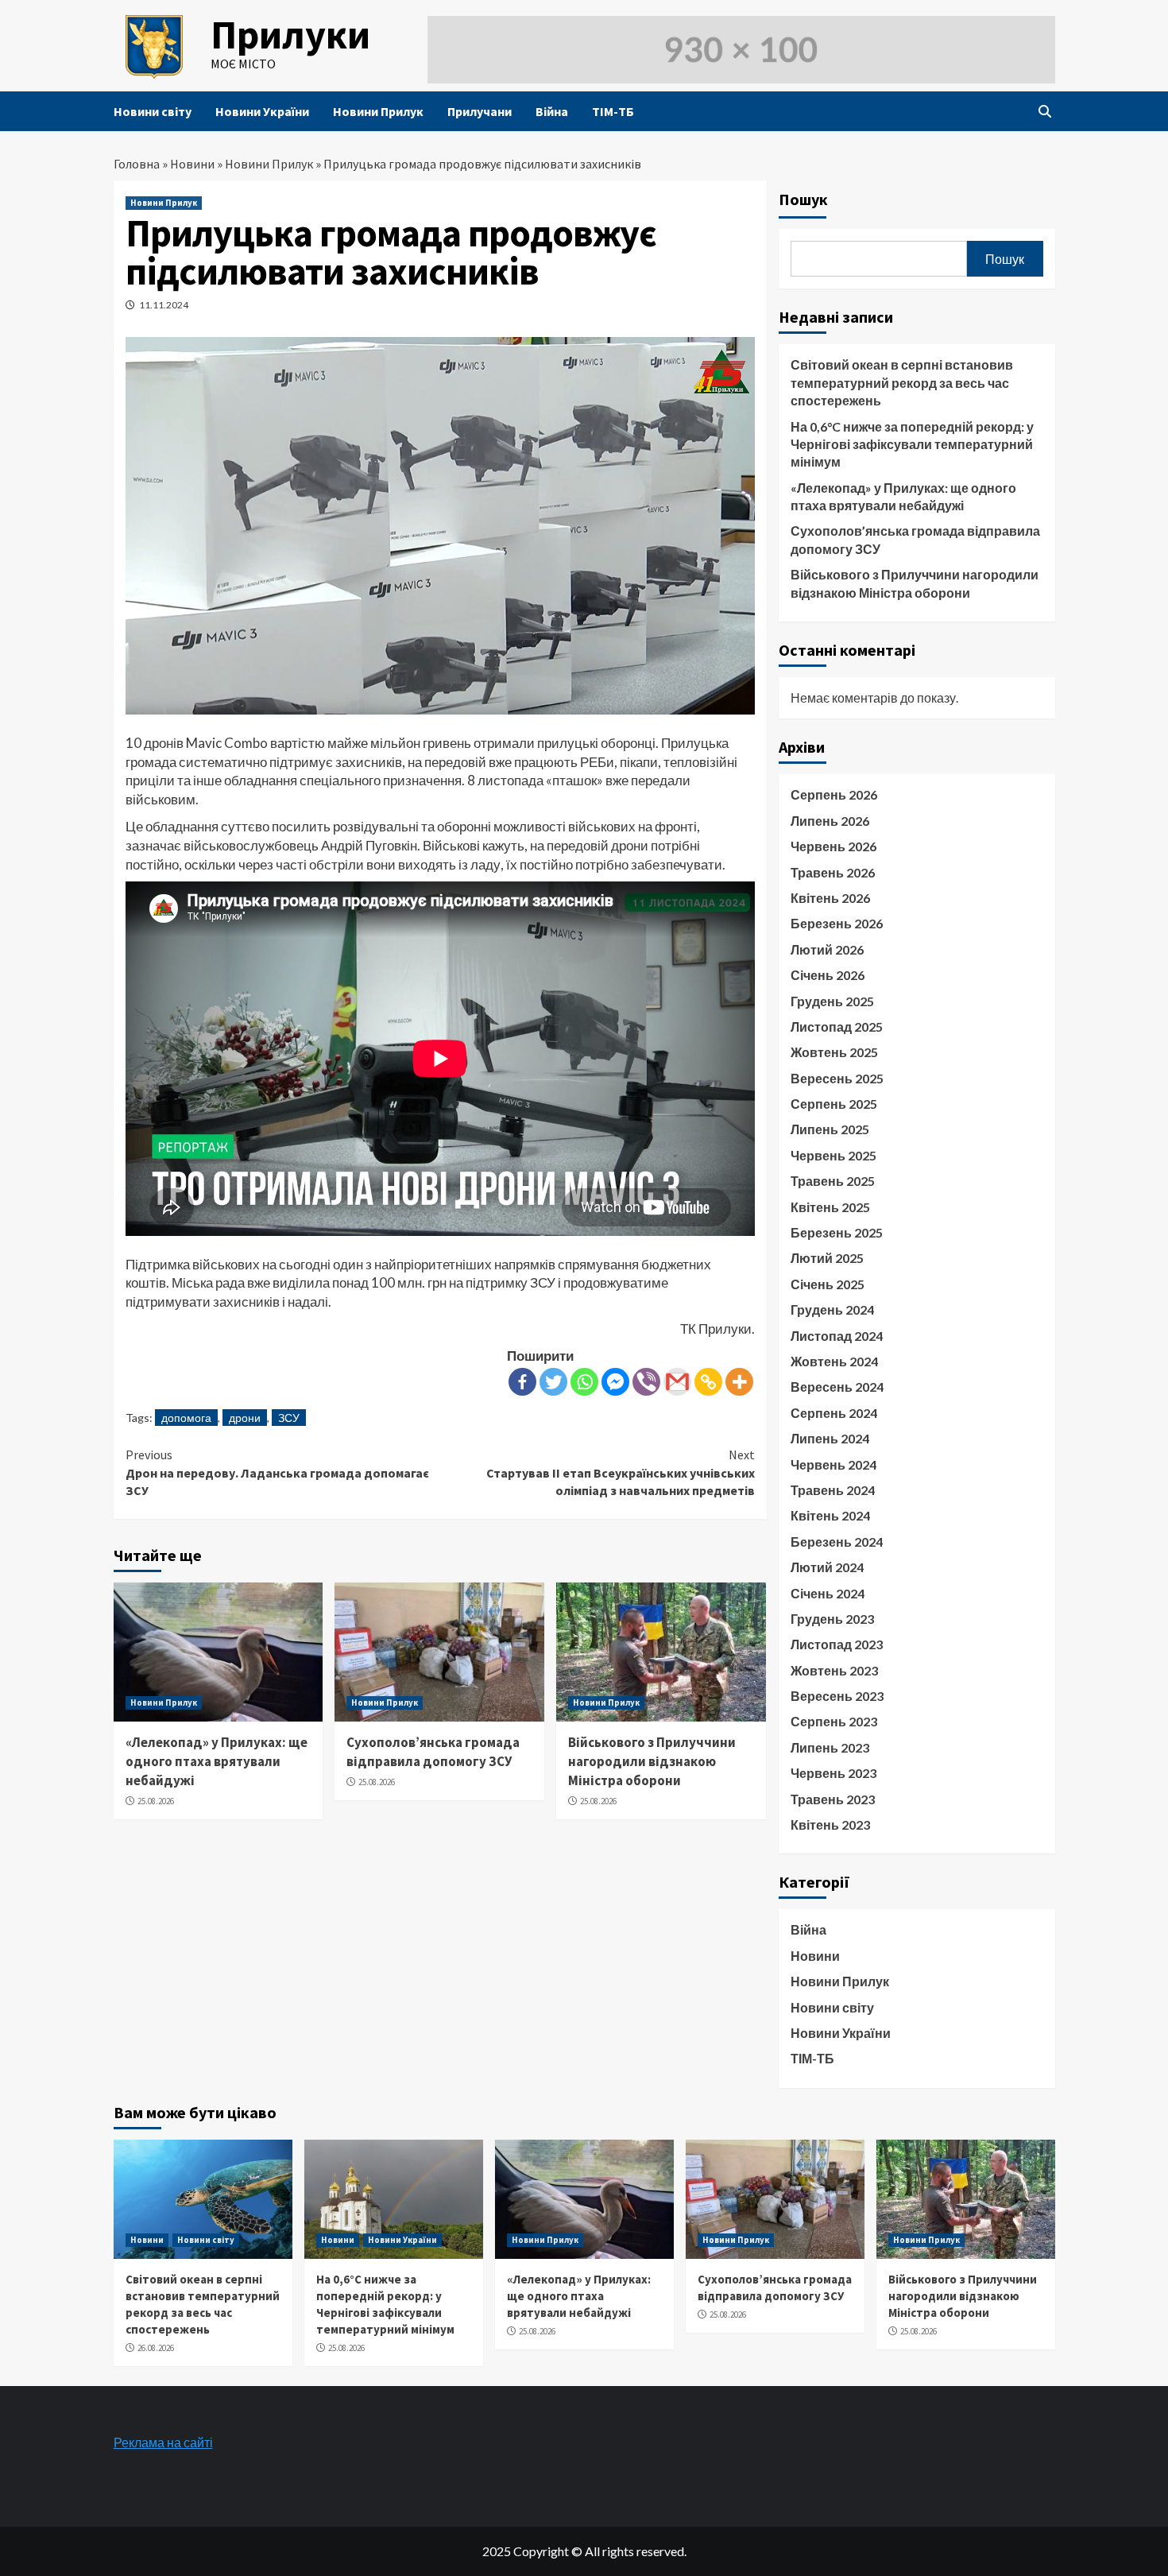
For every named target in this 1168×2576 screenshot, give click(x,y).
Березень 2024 (837, 1542)
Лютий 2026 (827, 949)
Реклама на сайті (163, 2442)
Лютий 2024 (827, 1567)
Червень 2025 (833, 1155)
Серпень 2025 (834, 1104)
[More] (739, 1382)
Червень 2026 (833, 846)
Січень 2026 (828, 975)
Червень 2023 (833, 1773)
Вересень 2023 (837, 1696)
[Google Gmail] (677, 1382)
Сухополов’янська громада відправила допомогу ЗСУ (433, 1752)
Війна (552, 111)
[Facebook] (522, 1382)
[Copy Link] (708, 1382)
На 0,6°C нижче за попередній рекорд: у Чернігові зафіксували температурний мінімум (912, 444)
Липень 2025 (830, 1129)
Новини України (262, 111)
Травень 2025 (833, 1181)
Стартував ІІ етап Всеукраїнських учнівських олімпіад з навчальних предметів (621, 1472)
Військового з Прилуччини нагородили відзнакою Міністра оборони (652, 1761)
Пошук (803, 199)
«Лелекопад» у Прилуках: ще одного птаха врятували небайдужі (217, 1761)
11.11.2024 (164, 305)
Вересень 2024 (837, 1387)
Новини (192, 164)
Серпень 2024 (834, 1413)
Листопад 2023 (837, 1644)
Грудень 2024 (832, 1309)
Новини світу (153, 111)
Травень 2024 (833, 1490)
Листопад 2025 (837, 1027)
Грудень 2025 (832, 1001)
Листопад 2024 (837, 1336)
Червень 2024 (833, 1464)
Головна (137, 164)
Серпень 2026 (834, 794)
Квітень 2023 (830, 1825)
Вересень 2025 (837, 1078)
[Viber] (646, 1382)
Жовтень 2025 (834, 1052)
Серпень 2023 (834, 1721)
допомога (186, 1418)
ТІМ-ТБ (613, 111)
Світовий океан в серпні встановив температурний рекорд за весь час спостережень (902, 382)
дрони (245, 1418)
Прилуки (290, 35)
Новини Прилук (378, 111)
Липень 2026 (830, 821)
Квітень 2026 (830, 898)
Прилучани (480, 111)
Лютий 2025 (827, 1258)
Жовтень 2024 (834, 1361)
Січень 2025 (828, 1284)
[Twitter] (553, 1382)
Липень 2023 (830, 1747)
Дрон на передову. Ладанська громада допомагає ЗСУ (277, 1472)
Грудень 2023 (832, 1619)
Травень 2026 (833, 872)
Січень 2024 (828, 1593)
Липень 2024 (830, 1438)
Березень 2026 (837, 923)
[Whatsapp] (584, 1382)
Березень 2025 (837, 1232)
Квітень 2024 (830, 1515)
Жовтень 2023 (834, 1670)
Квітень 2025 (830, 1207)
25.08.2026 (156, 1801)
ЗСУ (289, 1418)
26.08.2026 (156, 2348)
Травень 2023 (833, 1799)
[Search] (1045, 111)
